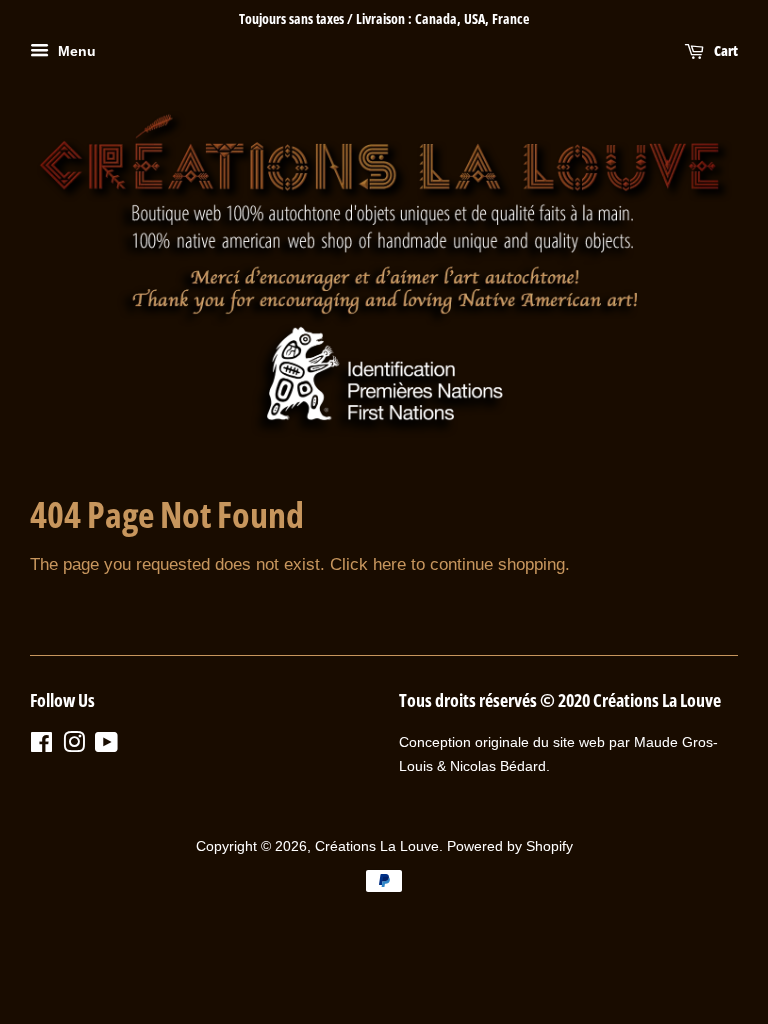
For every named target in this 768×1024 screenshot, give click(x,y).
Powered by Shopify (510, 846)
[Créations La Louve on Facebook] (41, 746)
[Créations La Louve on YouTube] (106, 746)
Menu (75, 51)
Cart (725, 50)
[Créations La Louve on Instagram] (74, 746)
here (389, 564)
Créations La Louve (377, 846)
